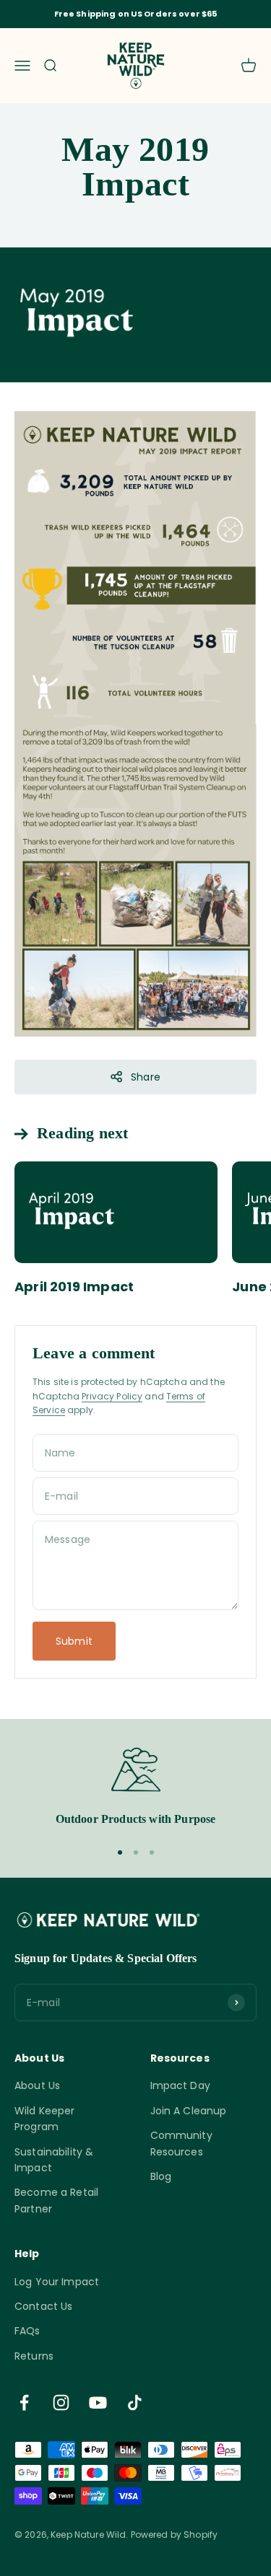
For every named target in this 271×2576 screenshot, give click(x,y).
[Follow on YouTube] (98, 2403)
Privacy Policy (112, 1396)
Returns (34, 2356)
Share (146, 1077)
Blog (161, 2176)
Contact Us (43, 2306)
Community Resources (181, 2143)
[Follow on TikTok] (135, 2403)
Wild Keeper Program (45, 2119)
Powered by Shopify (175, 2535)
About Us (37, 2085)
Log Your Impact (57, 2282)
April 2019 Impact (74, 1287)
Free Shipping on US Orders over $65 (136, 14)
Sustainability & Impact (54, 2160)
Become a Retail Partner (56, 2200)
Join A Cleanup (189, 2111)
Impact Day (180, 2085)
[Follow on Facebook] (24, 2403)
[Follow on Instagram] (61, 2403)
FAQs (27, 2331)
